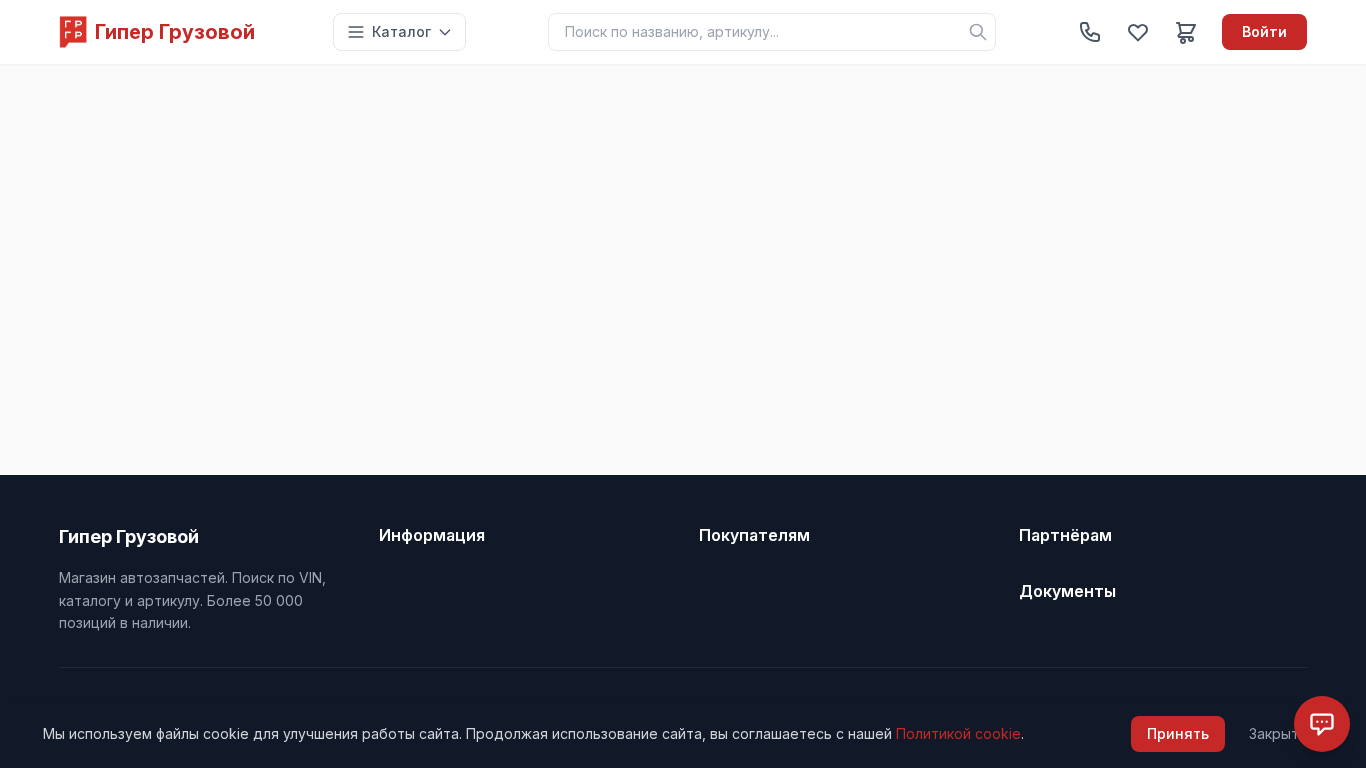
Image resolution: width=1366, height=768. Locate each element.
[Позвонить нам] (1090, 32)
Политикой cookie (958, 733)
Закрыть (1278, 733)
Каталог (401, 31)
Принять (1178, 733)
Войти (1264, 31)
